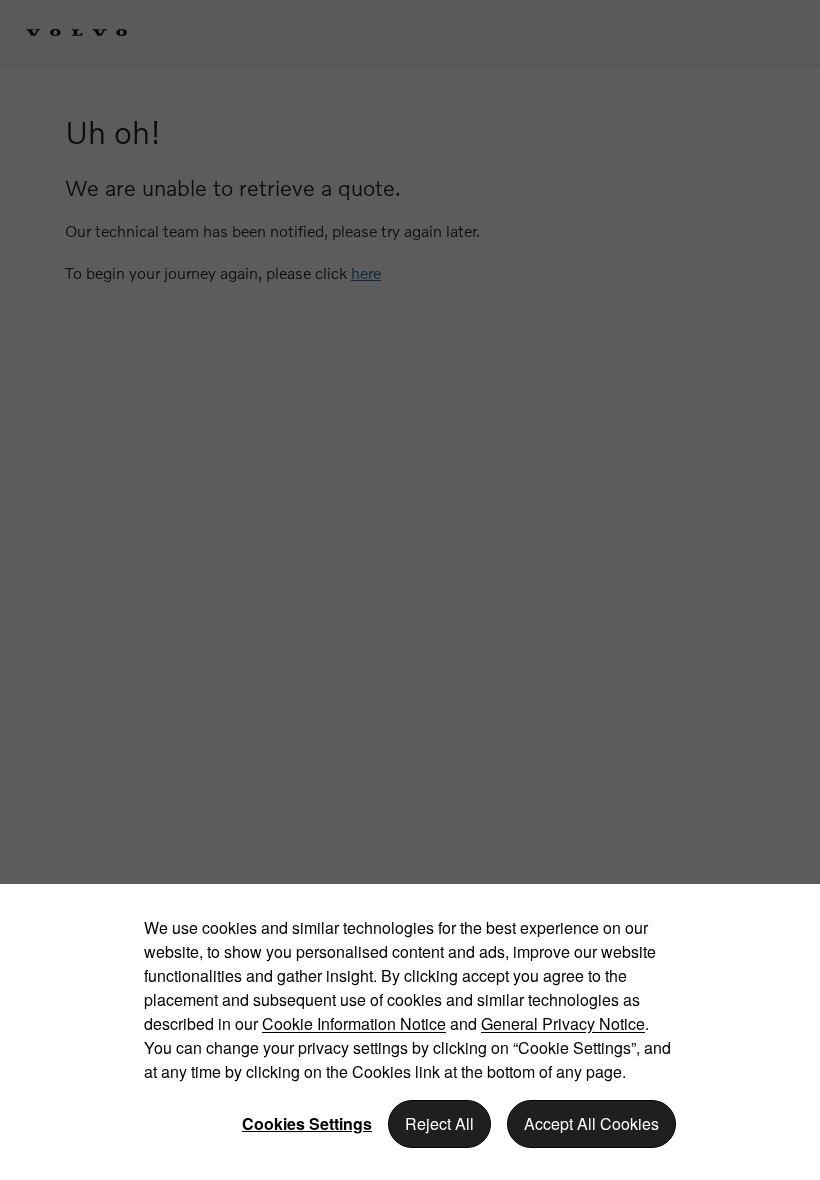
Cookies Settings (307, 1123)
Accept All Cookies (591, 1123)
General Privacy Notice (563, 1023)
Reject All (439, 1123)
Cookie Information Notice (354, 1023)
